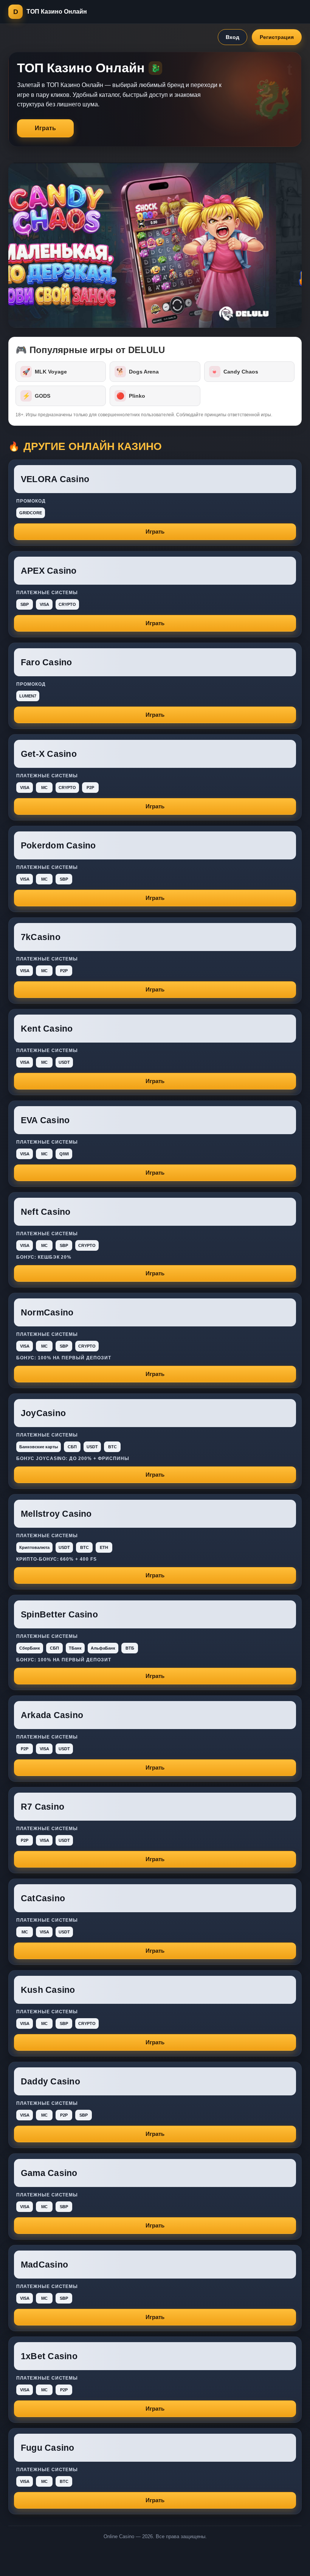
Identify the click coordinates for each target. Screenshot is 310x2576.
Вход (232, 37)
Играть (45, 128)
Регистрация (277, 37)
